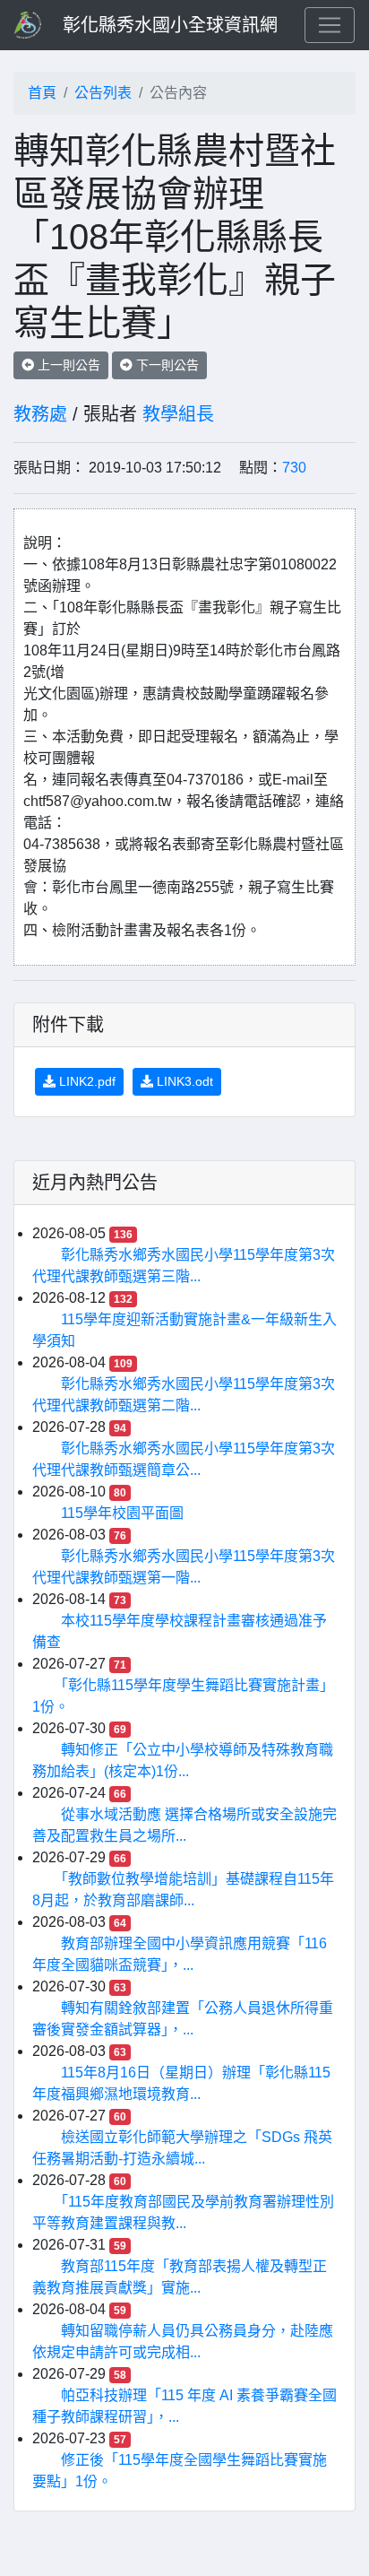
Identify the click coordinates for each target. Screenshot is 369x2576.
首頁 (42, 93)
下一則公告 (166, 365)
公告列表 (103, 93)
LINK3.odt (183, 1081)
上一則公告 (67, 365)
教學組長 (178, 414)
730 (294, 468)
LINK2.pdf (86, 1081)
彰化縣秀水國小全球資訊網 (170, 25)
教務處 (40, 414)
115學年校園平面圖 (122, 1513)
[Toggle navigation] (330, 25)
